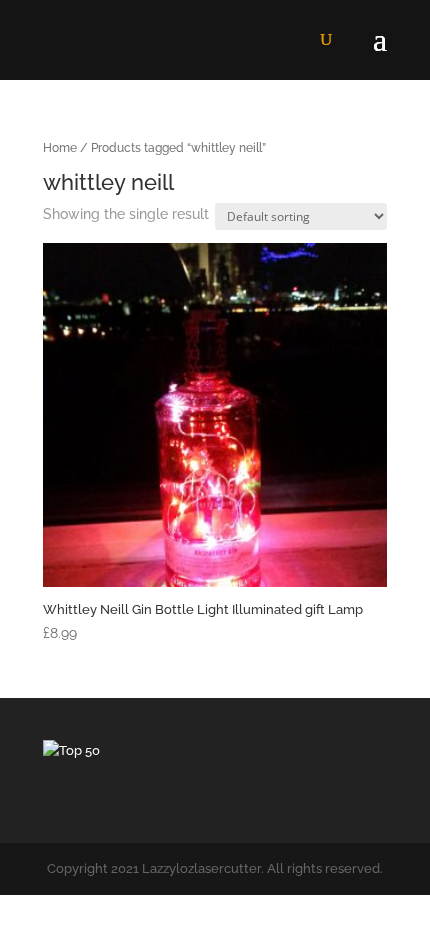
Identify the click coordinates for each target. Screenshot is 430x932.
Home (60, 148)
